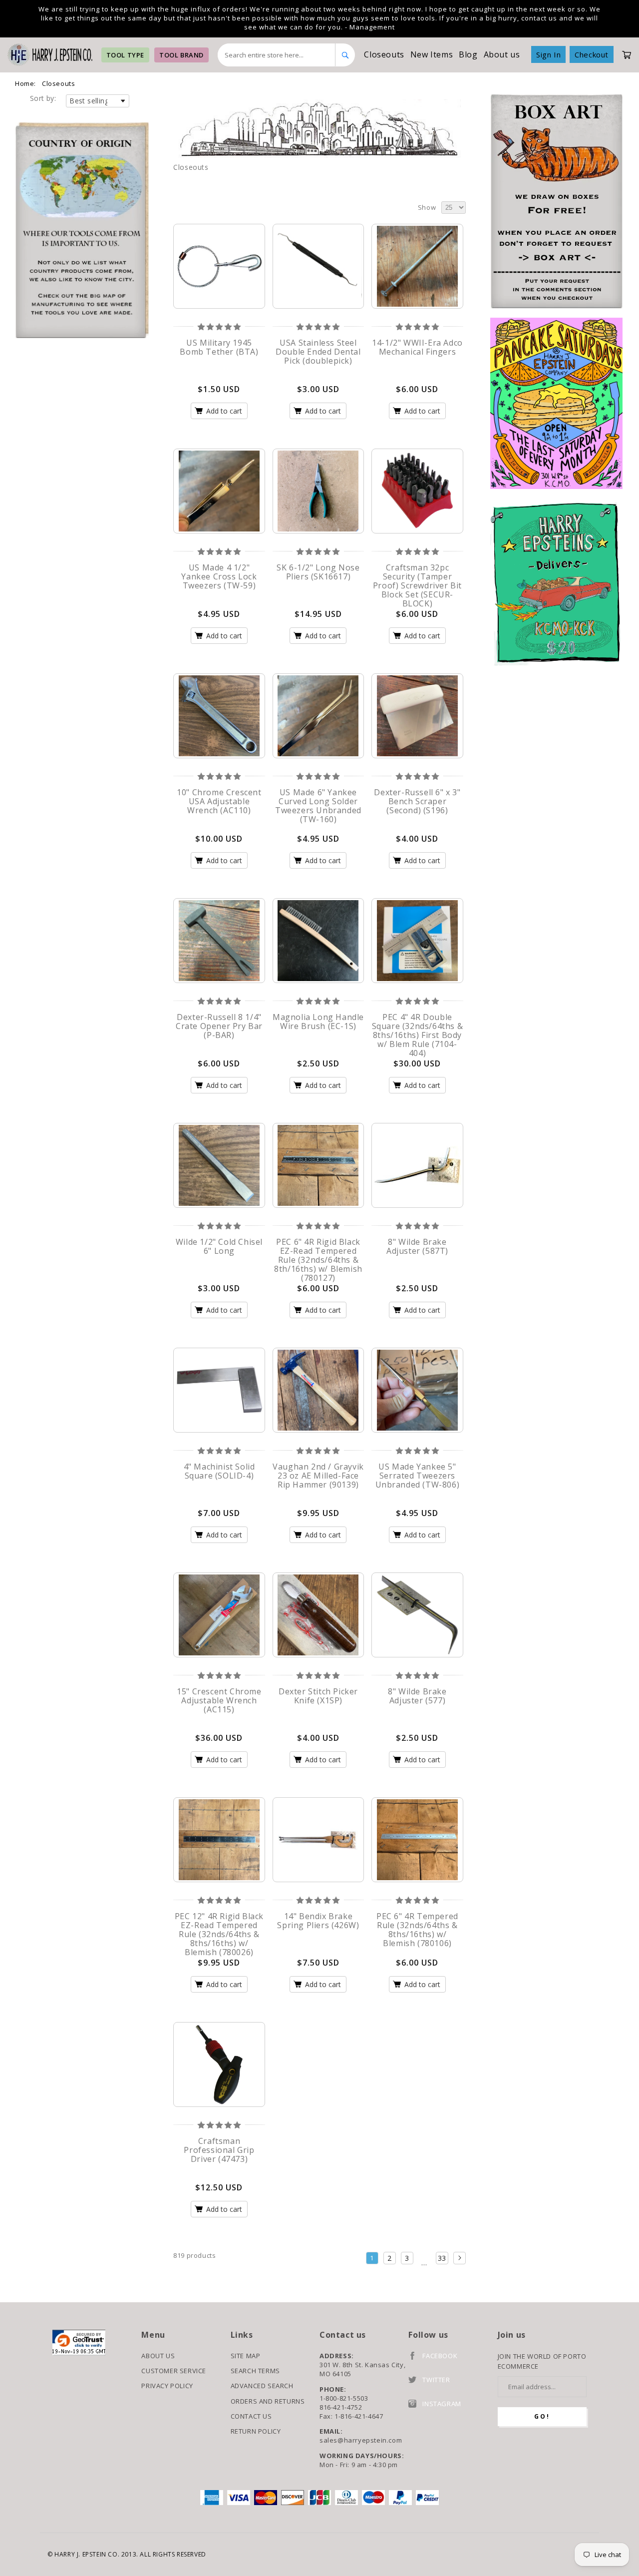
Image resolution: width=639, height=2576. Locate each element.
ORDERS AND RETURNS (268, 2401)
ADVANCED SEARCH (262, 2386)
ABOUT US (158, 2356)
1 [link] (372, 2258)
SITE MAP (246, 2356)
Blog (468, 54)
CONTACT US (251, 2416)
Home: (25, 83)
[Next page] (460, 2258)
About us (502, 54)
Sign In (548, 54)
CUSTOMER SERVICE (174, 2371)
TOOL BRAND (181, 55)
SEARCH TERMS (255, 2371)
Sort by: (43, 98)
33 (442, 2258)
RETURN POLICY (256, 2431)
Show (427, 207)
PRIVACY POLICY (167, 2386)
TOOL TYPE (125, 55)
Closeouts (384, 54)
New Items (432, 54)
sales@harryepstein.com (361, 2440)
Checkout (592, 54)
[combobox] (277, 55)
